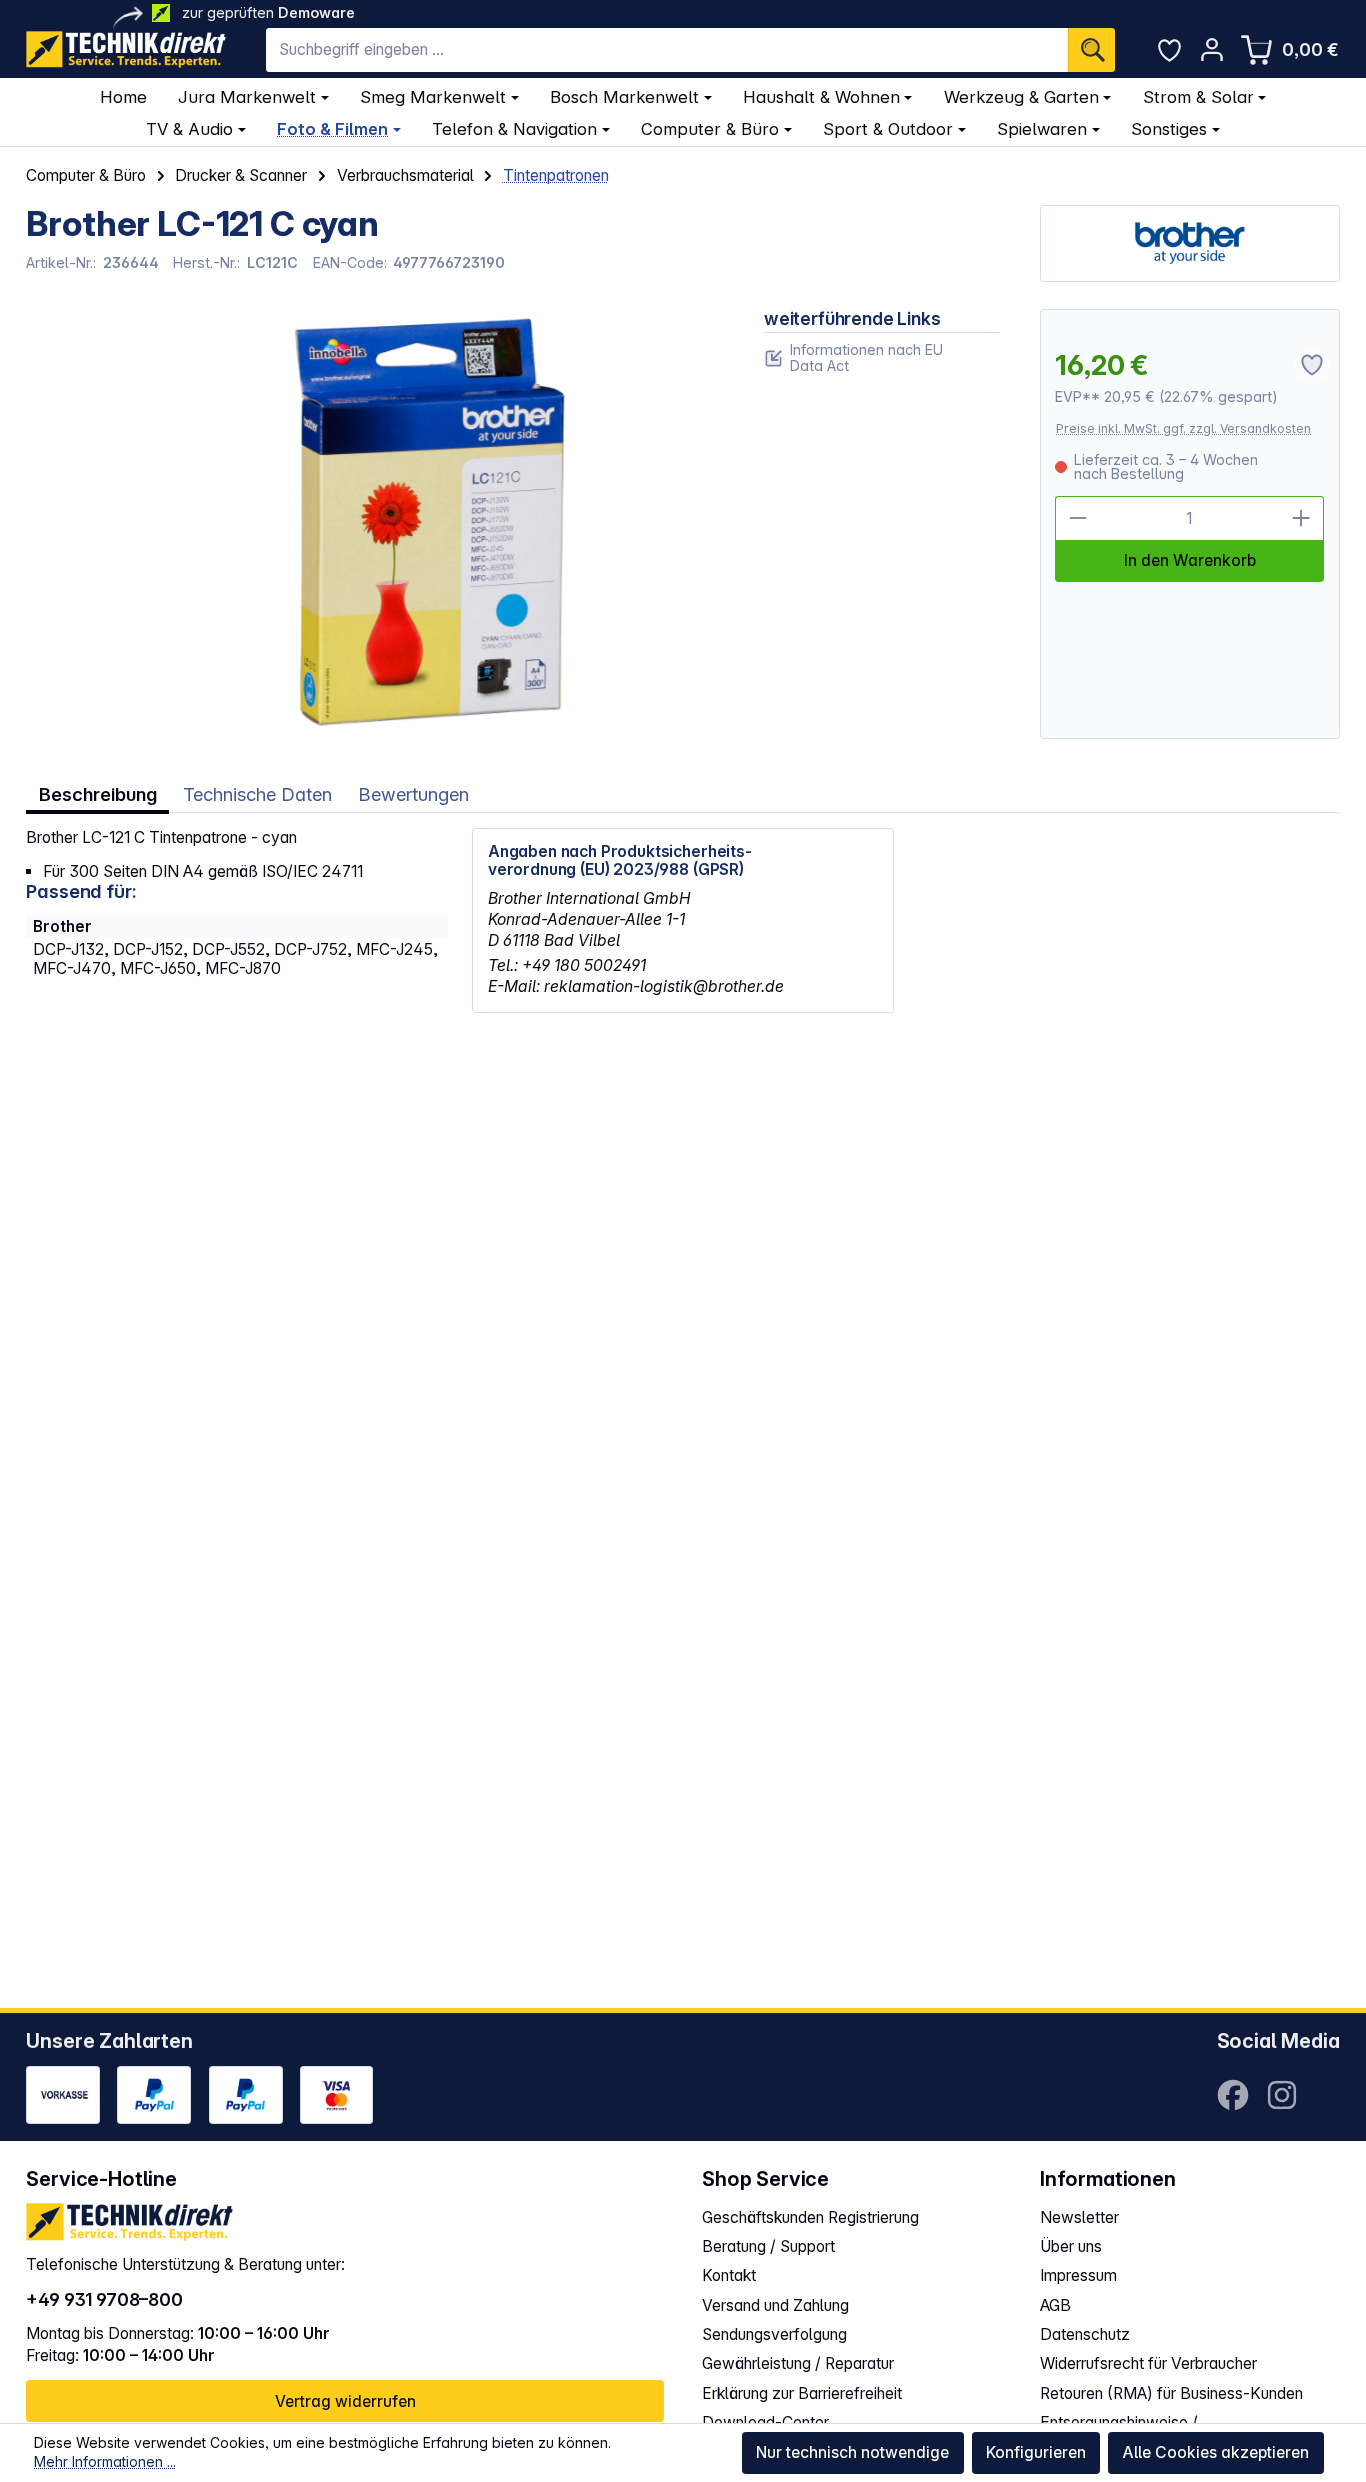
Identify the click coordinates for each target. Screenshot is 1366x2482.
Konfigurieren (1036, 2452)
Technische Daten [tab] (257, 794)
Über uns (1071, 2246)
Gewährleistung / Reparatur (798, 2363)
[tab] (97, 795)
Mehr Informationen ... (105, 2461)
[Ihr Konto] (1211, 49)
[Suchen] (1091, 50)
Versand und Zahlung (775, 2305)
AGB (1055, 2305)
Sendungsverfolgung (774, 2334)
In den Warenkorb (1190, 560)
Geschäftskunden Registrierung (810, 2217)
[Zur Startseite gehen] (126, 49)
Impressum (1078, 2275)
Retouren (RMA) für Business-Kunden (1171, 2393)
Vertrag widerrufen (345, 2401)
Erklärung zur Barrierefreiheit (802, 2393)
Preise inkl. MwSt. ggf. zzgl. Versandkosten (1183, 428)
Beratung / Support (768, 2246)
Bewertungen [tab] (413, 794)
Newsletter (1079, 2217)
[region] (375, 524)
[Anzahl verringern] (1077, 518)
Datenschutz (1085, 2334)
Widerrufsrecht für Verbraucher (1148, 2363)
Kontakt (729, 2275)
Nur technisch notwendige (852, 2452)
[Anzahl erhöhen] (1302, 518)
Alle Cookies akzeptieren (1215, 2452)
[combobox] (667, 50)
